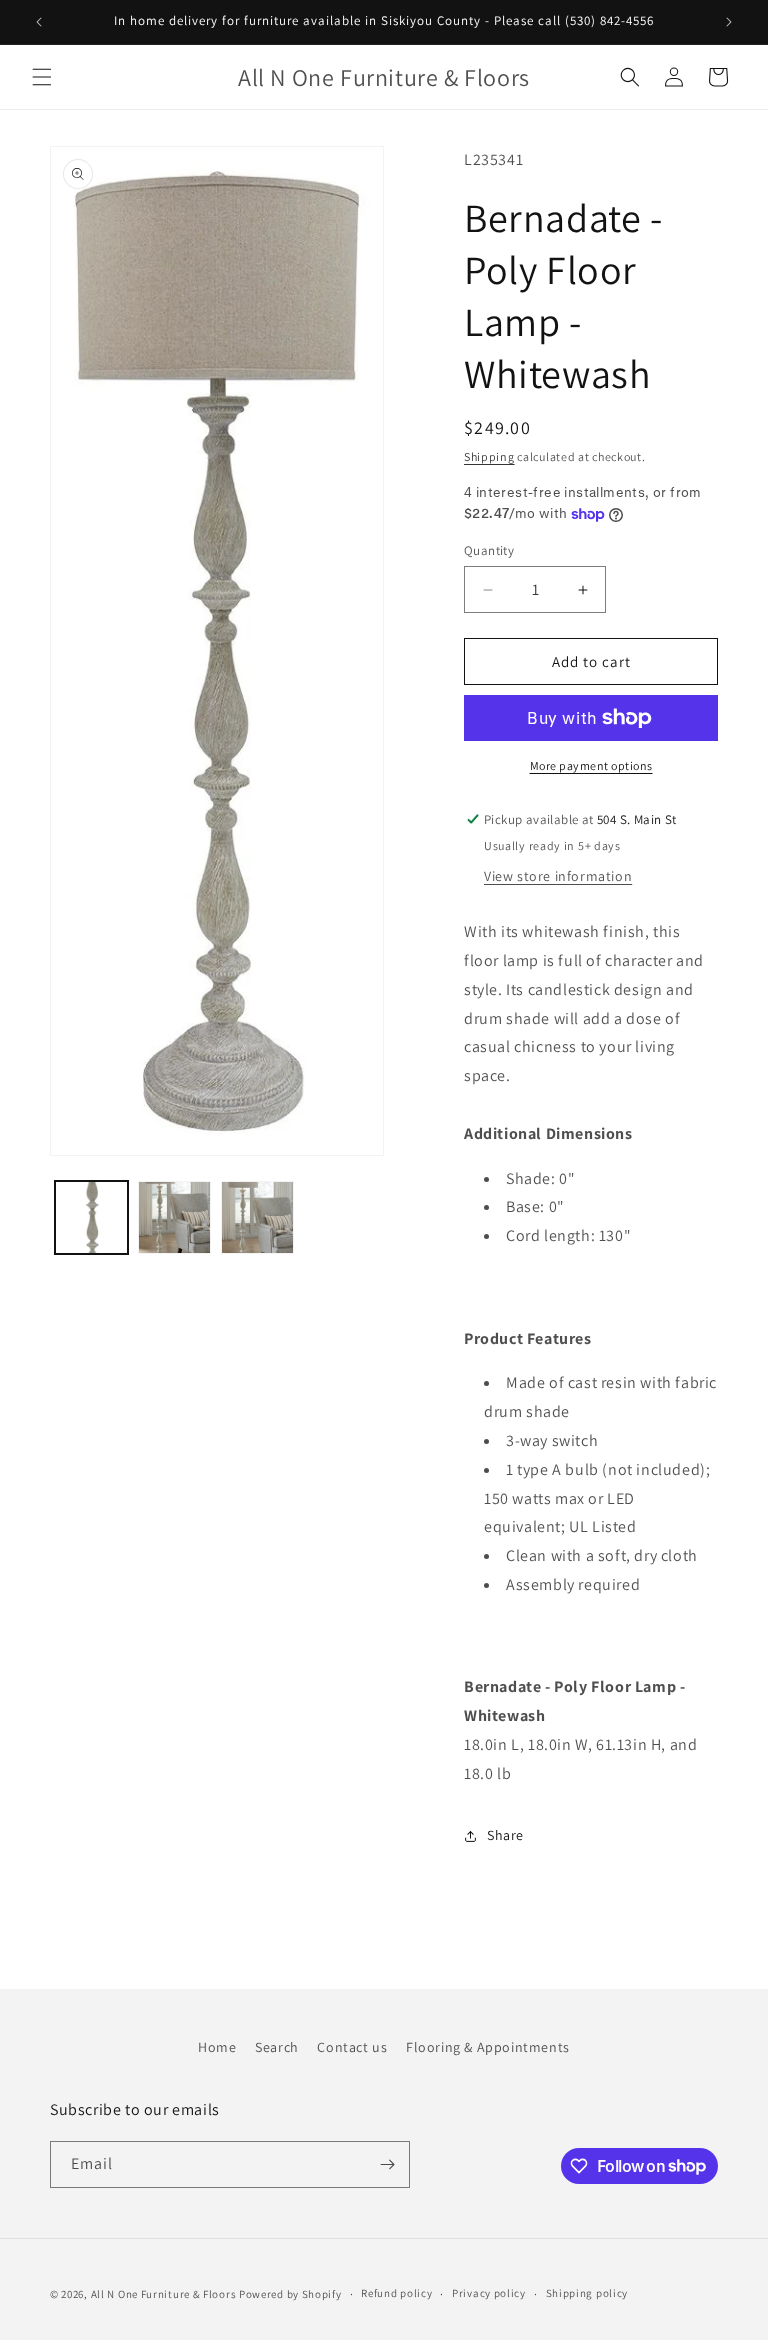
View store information (558, 876)
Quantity (489, 550)
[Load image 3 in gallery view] (257, 1217)
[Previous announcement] (39, 22)
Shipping (489, 456)
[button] (42, 77)
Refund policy (396, 2293)
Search (277, 2047)
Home (217, 2047)
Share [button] (505, 1835)
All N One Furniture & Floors (164, 2294)
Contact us (352, 2047)
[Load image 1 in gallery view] (91, 1217)
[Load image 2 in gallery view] (174, 1217)
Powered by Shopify (290, 2294)
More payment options (591, 765)
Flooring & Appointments (488, 2047)
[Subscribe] (387, 2164)
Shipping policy (587, 2293)
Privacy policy (489, 2293)
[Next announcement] (729, 22)
